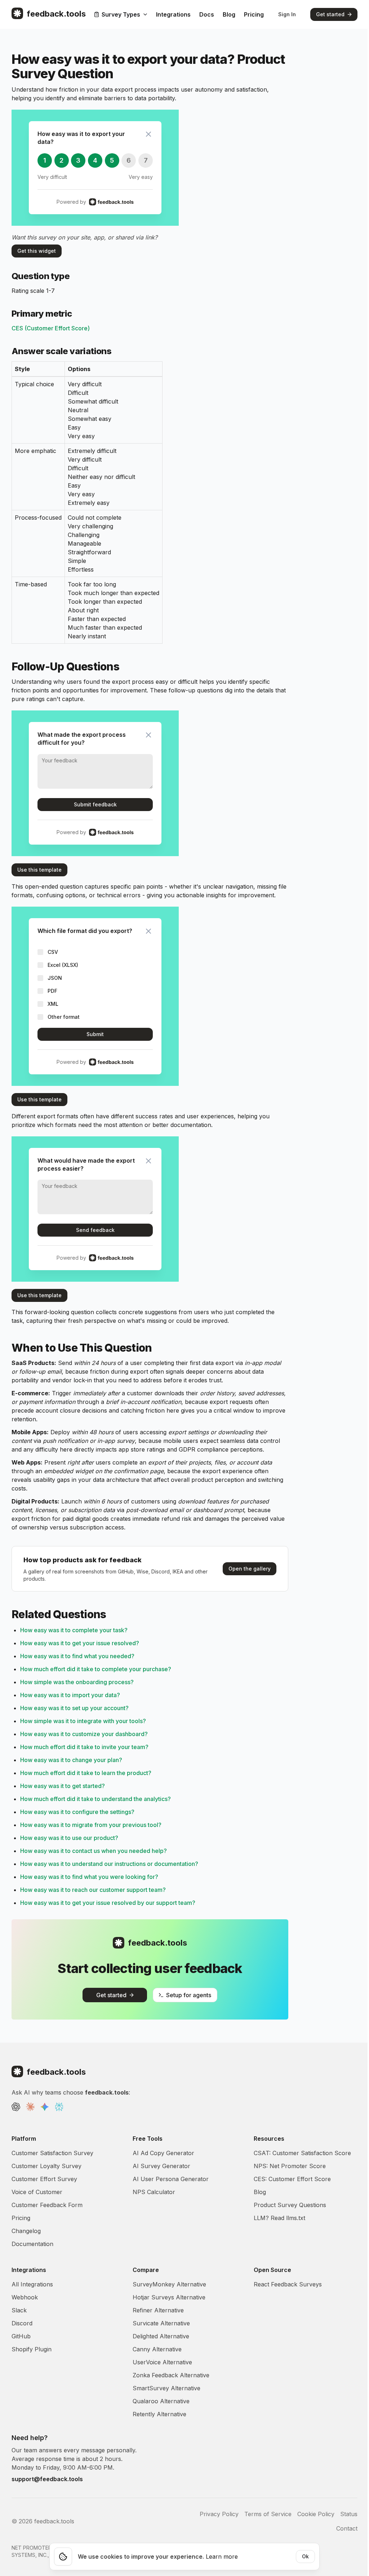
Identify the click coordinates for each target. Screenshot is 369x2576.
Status (349, 2514)
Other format (64, 1017)
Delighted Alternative (161, 2336)
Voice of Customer (37, 2192)
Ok (305, 2556)
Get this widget (37, 251)
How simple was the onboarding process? (77, 1682)
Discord (22, 2323)
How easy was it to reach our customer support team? (93, 1890)
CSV (53, 952)
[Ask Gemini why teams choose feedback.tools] (45, 2107)
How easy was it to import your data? (70, 1695)
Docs (207, 14)
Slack (19, 2310)
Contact (347, 2528)
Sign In (287, 14)
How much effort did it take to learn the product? (86, 1773)
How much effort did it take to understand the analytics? (95, 1799)
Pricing (254, 14)
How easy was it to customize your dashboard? (84, 1734)
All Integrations (32, 2284)
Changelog (26, 2231)
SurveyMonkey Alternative (169, 2284)
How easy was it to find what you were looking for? (89, 1877)
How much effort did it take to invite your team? (84, 1747)
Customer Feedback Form (47, 2205)
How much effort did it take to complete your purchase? (96, 1669)
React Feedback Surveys (288, 2284)
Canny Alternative (157, 2349)
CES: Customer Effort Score (292, 2179)
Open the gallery (250, 1569)
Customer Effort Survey (44, 2179)
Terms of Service (268, 2514)
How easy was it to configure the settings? (77, 1812)
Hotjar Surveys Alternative (169, 2297)
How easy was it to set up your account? (74, 1708)
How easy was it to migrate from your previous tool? (91, 1825)
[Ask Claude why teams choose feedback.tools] (30, 2107)
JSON (55, 978)
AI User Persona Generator (171, 2179)
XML (53, 1004)
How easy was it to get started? (63, 1786)
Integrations (173, 14)
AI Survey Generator (161, 2166)
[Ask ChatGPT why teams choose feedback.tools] (16, 2107)
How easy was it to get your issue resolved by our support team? (108, 1903)
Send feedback (95, 1230)
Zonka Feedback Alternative (171, 2375)
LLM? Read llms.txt (279, 2218)
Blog (229, 14)
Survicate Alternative (161, 2323)
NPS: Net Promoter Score (290, 2166)
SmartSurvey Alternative (166, 2388)
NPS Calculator (154, 2192)
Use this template (39, 870)
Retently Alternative (159, 2414)
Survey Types (121, 14)
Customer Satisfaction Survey (52, 2153)
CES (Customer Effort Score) (51, 328)
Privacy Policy (219, 2514)
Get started (330, 14)
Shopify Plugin (32, 2349)
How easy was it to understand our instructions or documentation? (109, 1864)
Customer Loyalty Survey (46, 2166)
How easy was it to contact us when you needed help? (94, 1851)
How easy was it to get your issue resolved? (80, 1643)
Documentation (32, 2244)
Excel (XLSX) (63, 965)
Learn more (222, 2557)
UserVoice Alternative (162, 2362)
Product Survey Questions (290, 2205)
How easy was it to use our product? (69, 1838)
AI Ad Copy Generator (163, 2153)
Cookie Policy (316, 2514)
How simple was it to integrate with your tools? (83, 1721)
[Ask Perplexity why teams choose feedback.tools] (59, 2107)
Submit (95, 1034)
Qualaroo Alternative (161, 2401)
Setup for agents (189, 1995)
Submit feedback (95, 804)
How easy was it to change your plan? (71, 1760)
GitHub (21, 2336)
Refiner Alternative (158, 2310)
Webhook (25, 2297)
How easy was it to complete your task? (74, 1630)
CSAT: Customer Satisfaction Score (302, 2153)
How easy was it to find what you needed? (77, 1656)
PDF (52, 991)
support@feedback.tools (47, 2479)
